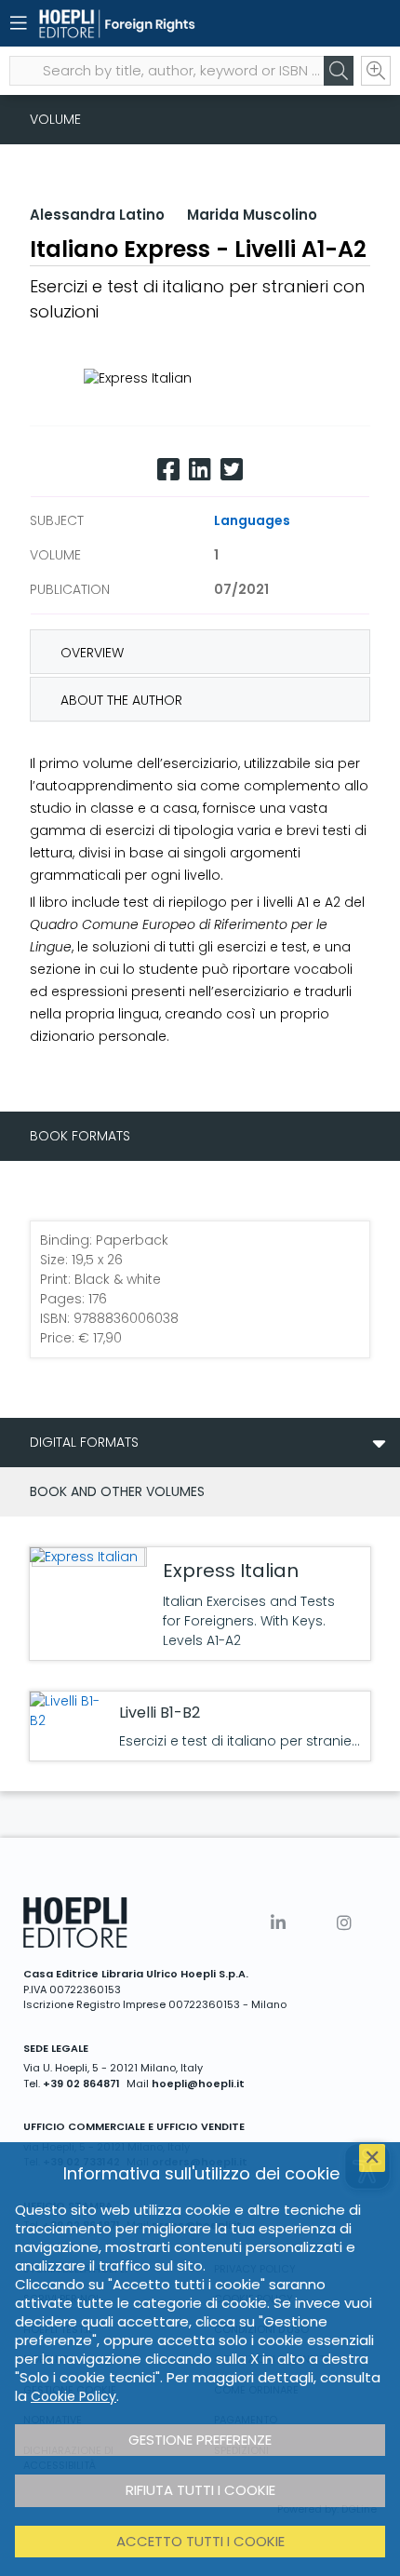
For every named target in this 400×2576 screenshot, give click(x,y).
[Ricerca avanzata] (376, 71)
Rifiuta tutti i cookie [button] (200, 2490)
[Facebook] (168, 470)
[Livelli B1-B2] (70, 1711)
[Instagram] (344, 1923)
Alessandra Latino (97, 215)
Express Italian (231, 1571)
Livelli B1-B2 (160, 1713)
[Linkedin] (200, 470)
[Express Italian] (87, 1557)
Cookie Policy (73, 2396)
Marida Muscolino (252, 215)
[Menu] (19, 23)
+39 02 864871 (81, 2084)
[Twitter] (232, 470)
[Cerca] (339, 71)
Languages (252, 520)
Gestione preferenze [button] (200, 2440)
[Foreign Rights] (167, 24)
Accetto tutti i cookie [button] (200, 2541)
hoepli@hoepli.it (198, 2084)
